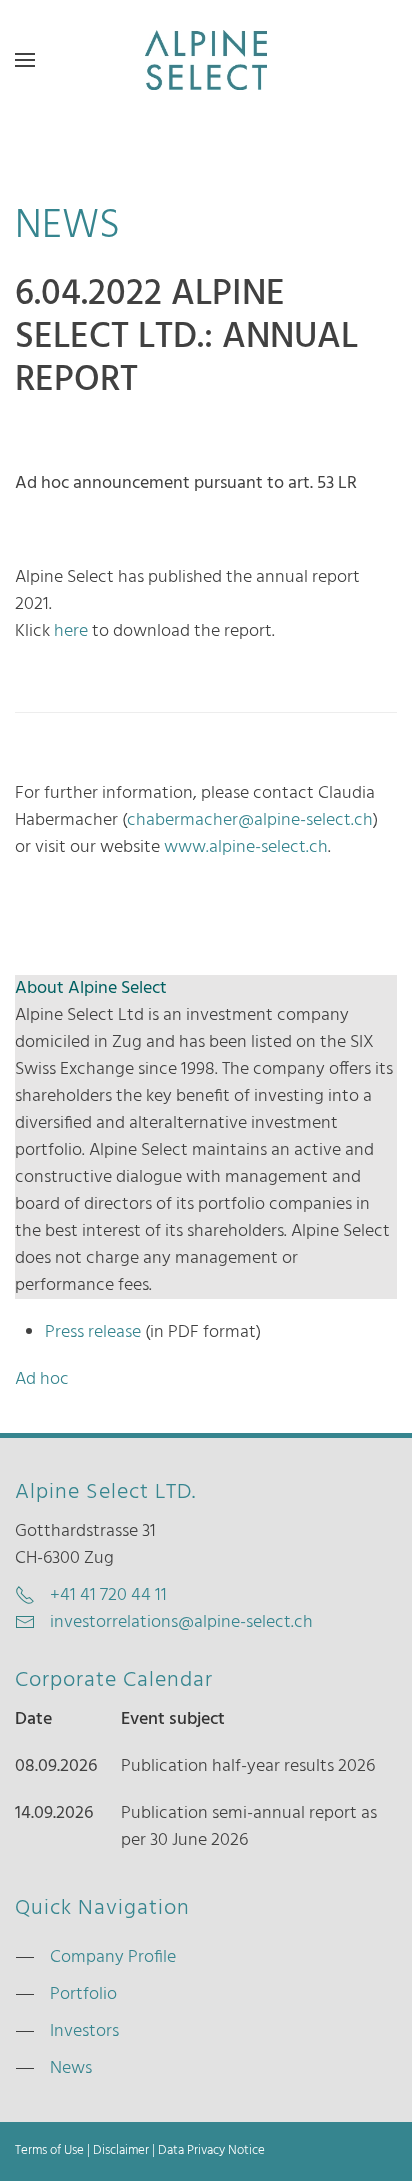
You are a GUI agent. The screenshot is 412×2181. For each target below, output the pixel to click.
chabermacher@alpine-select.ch (250, 820)
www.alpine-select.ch (246, 847)
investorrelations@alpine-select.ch (181, 1622)
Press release (93, 1332)
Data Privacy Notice (211, 2151)
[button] (25, 60)
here (71, 631)
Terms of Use (49, 2151)
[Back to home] (206, 60)
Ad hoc (42, 1379)
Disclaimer (121, 2151)
